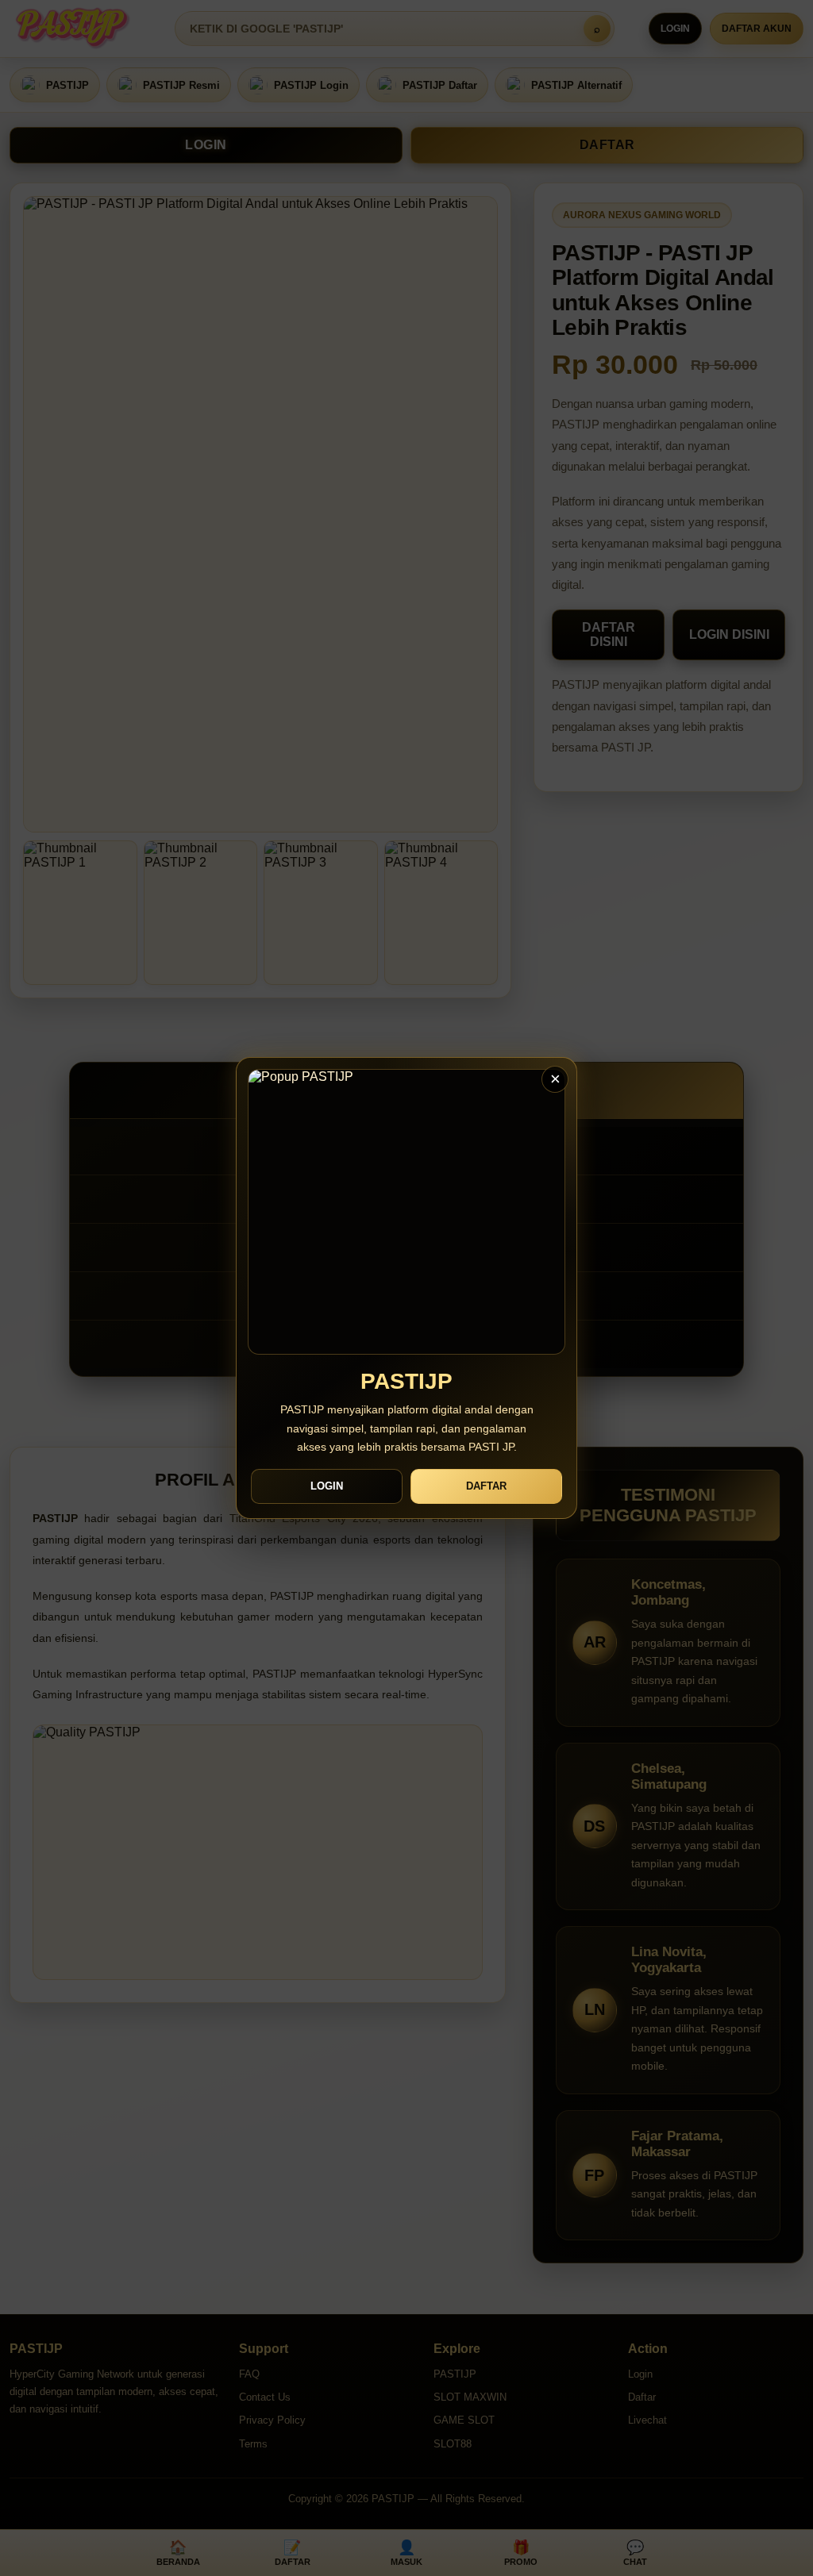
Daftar (486, 1486)
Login (327, 1486)
